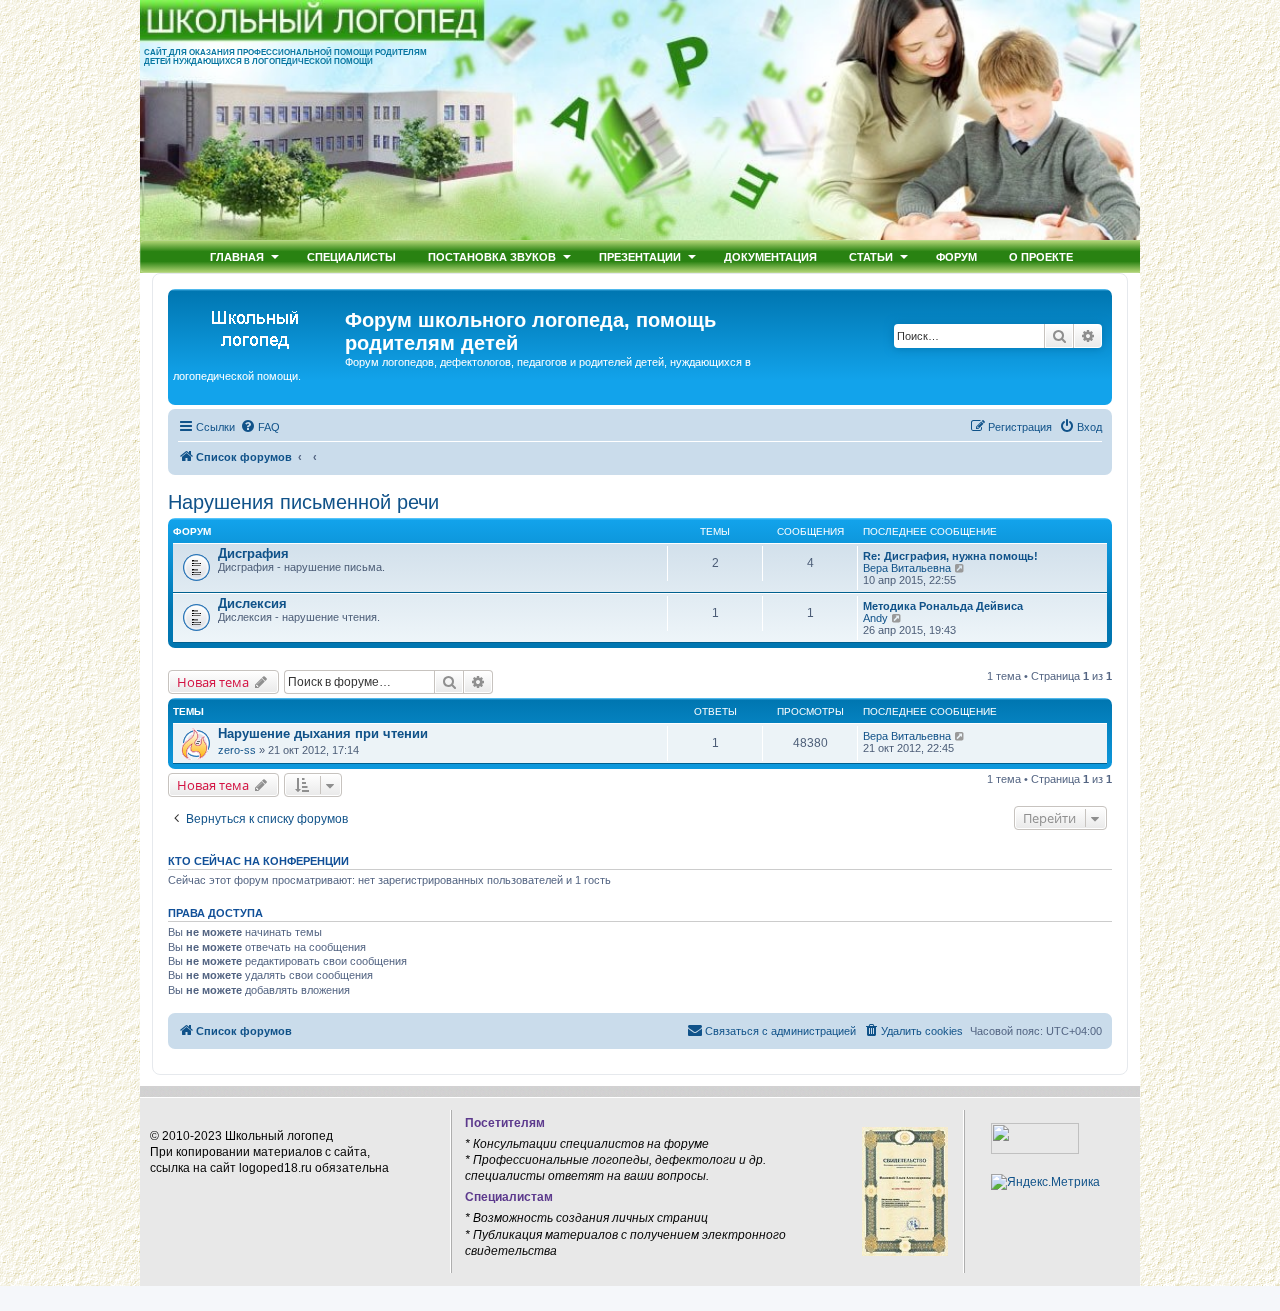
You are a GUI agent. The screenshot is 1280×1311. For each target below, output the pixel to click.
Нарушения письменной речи (303, 502)
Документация (770, 256)
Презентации (640, 256)
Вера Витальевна (907, 568)
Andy (875, 618)
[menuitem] (260, 427)
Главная (237, 256)
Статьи (871, 256)
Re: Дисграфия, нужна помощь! (950, 556)
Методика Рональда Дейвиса (943, 606)
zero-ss (237, 750)
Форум (956, 256)
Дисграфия (253, 553)
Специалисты (351, 256)
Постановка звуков (492, 256)
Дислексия (252, 603)
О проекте (1041, 256)
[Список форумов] (259, 326)
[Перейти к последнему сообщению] (960, 736)
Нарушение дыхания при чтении (323, 733)
